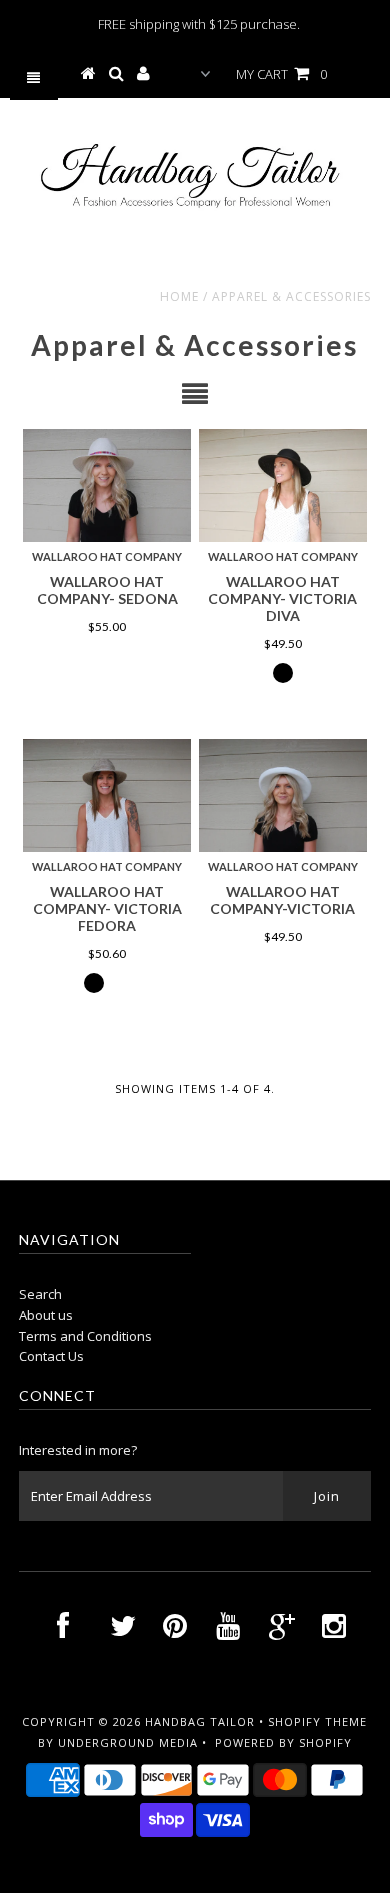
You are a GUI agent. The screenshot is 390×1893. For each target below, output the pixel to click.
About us (46, 1315)
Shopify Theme (317, 1721)
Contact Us (51, 1356)
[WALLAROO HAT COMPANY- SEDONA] (107, 485)
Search (40, 1294)
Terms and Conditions (85, 1336)
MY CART (281, 74)
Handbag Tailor (200, 1721)
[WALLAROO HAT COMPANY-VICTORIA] (283, 795)
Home (179, 296)
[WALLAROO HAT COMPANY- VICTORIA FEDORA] (107, 795)
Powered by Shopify (283, 1742)
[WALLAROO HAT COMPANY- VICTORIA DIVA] (283, 485)
